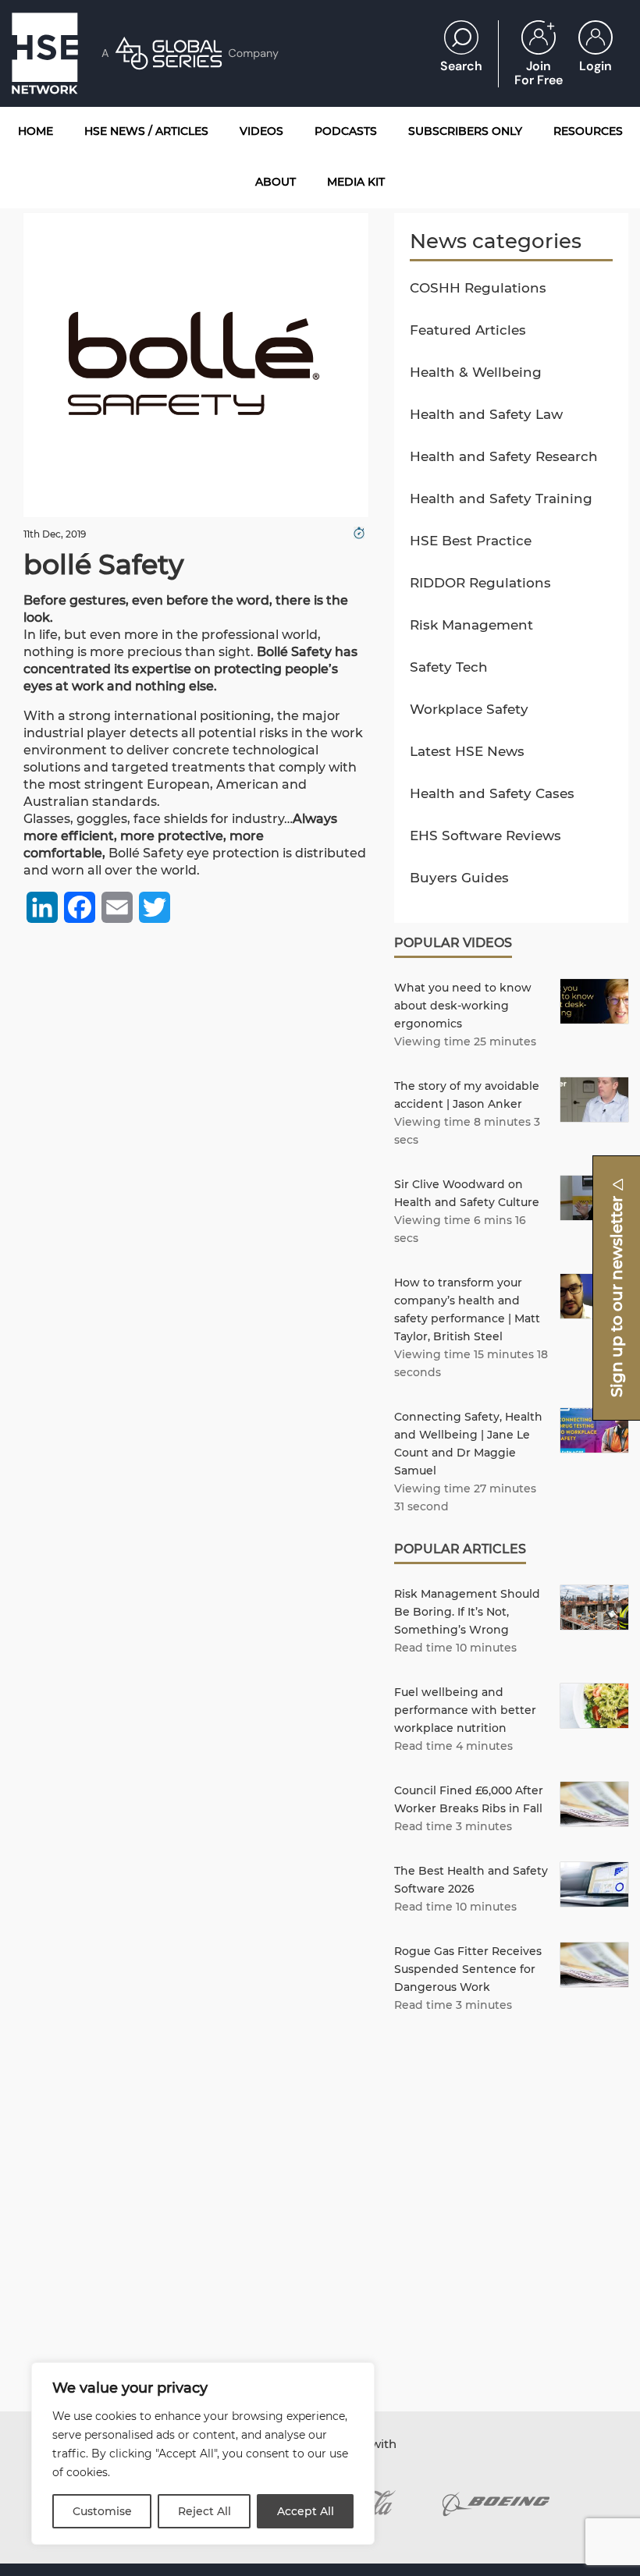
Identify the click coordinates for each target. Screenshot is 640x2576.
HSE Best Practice (471, 541)
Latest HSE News (467, 751)
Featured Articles (468, 330)
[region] (203, 2454)
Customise (102, 2511)
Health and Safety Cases (492, 793)
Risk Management (471, 625)
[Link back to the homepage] (45, 53)
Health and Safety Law (486, 414)
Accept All (306, 2511)
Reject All (204, 2511)
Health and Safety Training (501, 499)
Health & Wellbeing (476, 372)
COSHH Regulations (478, 288)
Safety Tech (449, 667)
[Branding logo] (496, 2504)
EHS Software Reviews (485, 836)
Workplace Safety (469, 709)
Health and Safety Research (504, 456)
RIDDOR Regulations (480, 583)
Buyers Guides (459, 878)
